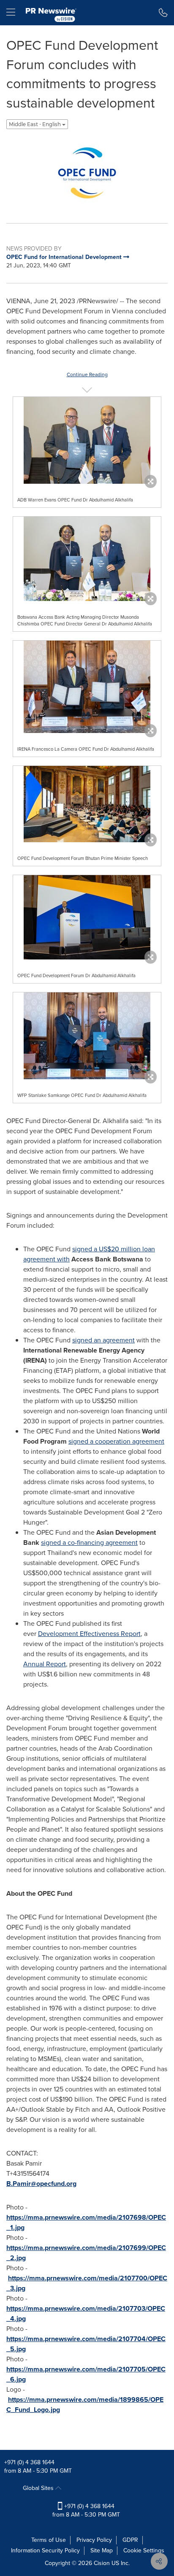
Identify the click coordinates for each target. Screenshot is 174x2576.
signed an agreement (103, 1340)
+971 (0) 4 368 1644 (29, 2462)
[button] (87, 173)
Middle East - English (35, 124)
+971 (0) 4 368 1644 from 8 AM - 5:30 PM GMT (86, 2510)
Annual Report (45, 1664)
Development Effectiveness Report (89, 1634)
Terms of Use (49, 2540)
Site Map (102, 2550)
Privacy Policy (94, 2540)
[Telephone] (163, 13)
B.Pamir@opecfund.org (41, 2184)
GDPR (130, 2540)
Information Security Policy (45, 2550)
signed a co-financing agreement (89, 1543)
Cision (102, 2563)
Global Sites (39, 2488)
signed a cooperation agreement (116, 1441)
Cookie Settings (144, 2550)
